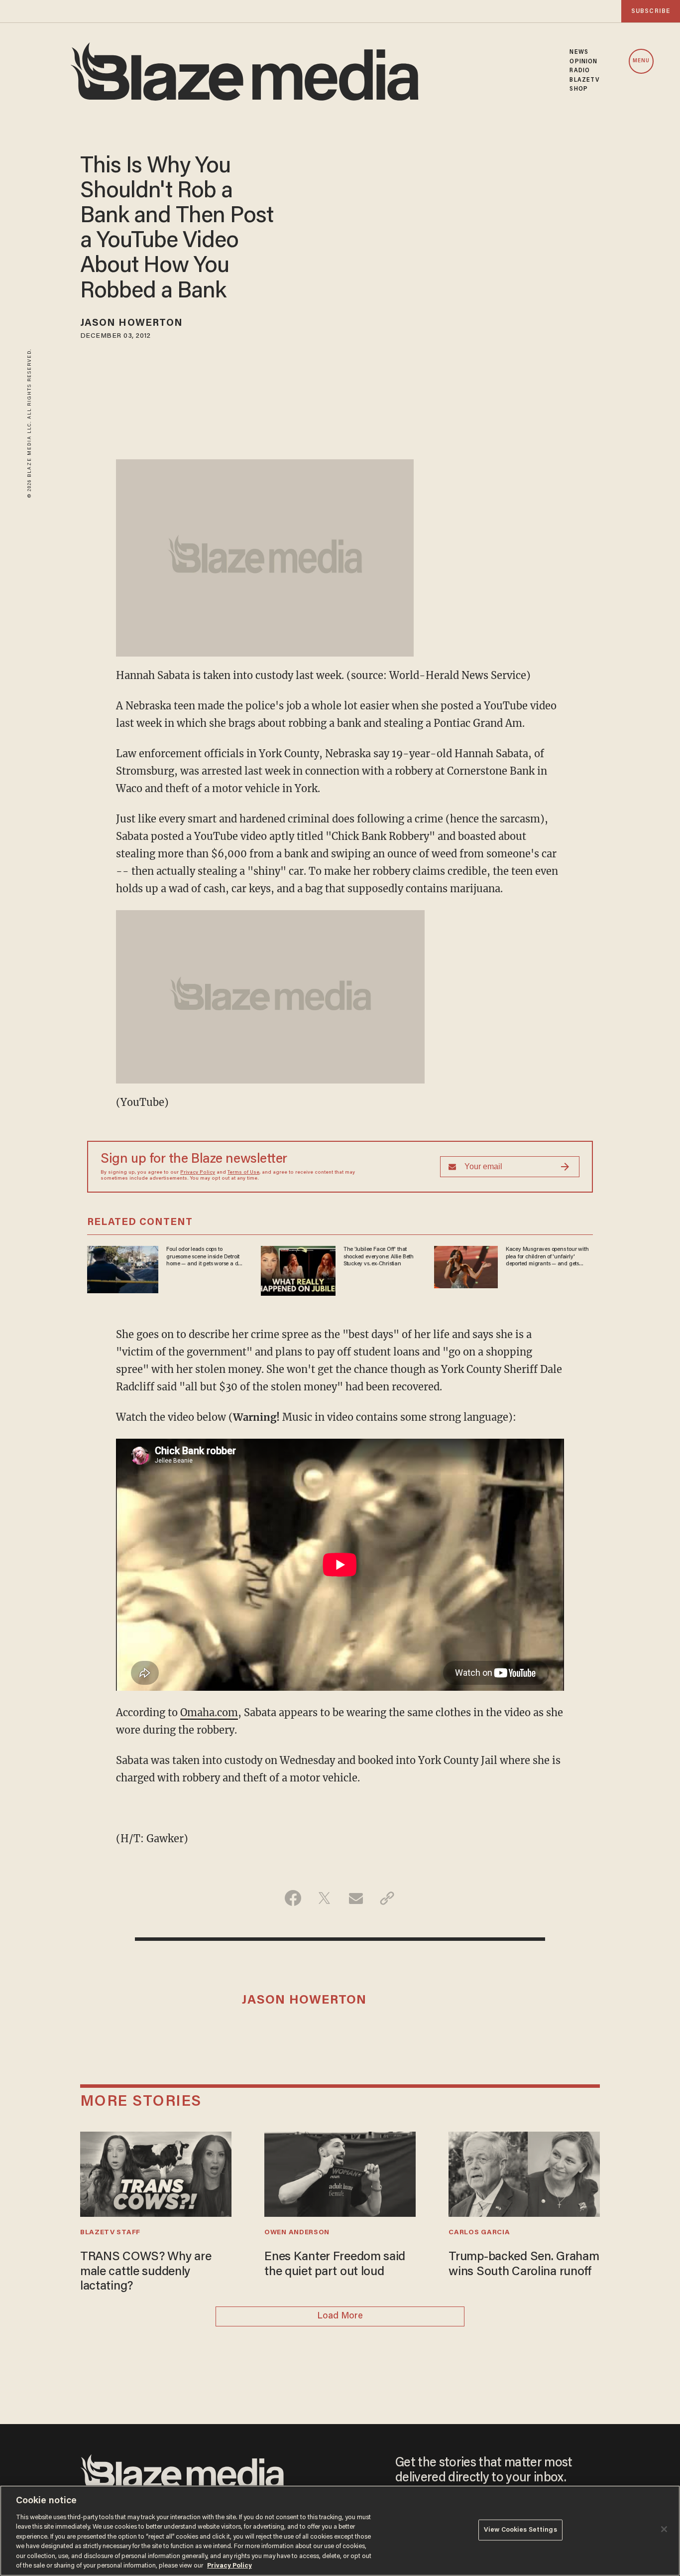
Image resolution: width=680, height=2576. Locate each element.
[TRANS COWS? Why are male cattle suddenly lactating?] (156, 2173)
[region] (340, 2531)
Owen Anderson (297, 2233)
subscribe (651, 11)
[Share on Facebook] (293, 1898)
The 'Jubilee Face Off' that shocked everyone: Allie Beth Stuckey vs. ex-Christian (379, 1257)
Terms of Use (243, 1173)
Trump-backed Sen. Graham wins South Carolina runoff (524, 2265)
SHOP (578, 89)
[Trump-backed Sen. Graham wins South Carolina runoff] (524, 2173)
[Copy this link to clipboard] (387, 1898)
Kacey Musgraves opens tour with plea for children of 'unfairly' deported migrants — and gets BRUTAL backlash (547, 1257)
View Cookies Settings (520, 2530)
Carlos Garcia (479, 2233)
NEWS (579, 52)
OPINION (583, 62)
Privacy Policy (198, 1173)
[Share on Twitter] (324, 1898)
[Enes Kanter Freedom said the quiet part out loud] (340, 2173)
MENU (641, 61)
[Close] (664, 2529)
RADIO (580, 71)
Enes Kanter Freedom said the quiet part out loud (335, 2265)
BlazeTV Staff (110, 2233)
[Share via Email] (356, 1898)
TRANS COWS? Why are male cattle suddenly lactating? (146, 2272)
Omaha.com (209, 1712)
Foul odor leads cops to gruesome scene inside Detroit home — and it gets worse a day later (205, 1257)
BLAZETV (585, 80)
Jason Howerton (131, 323)
